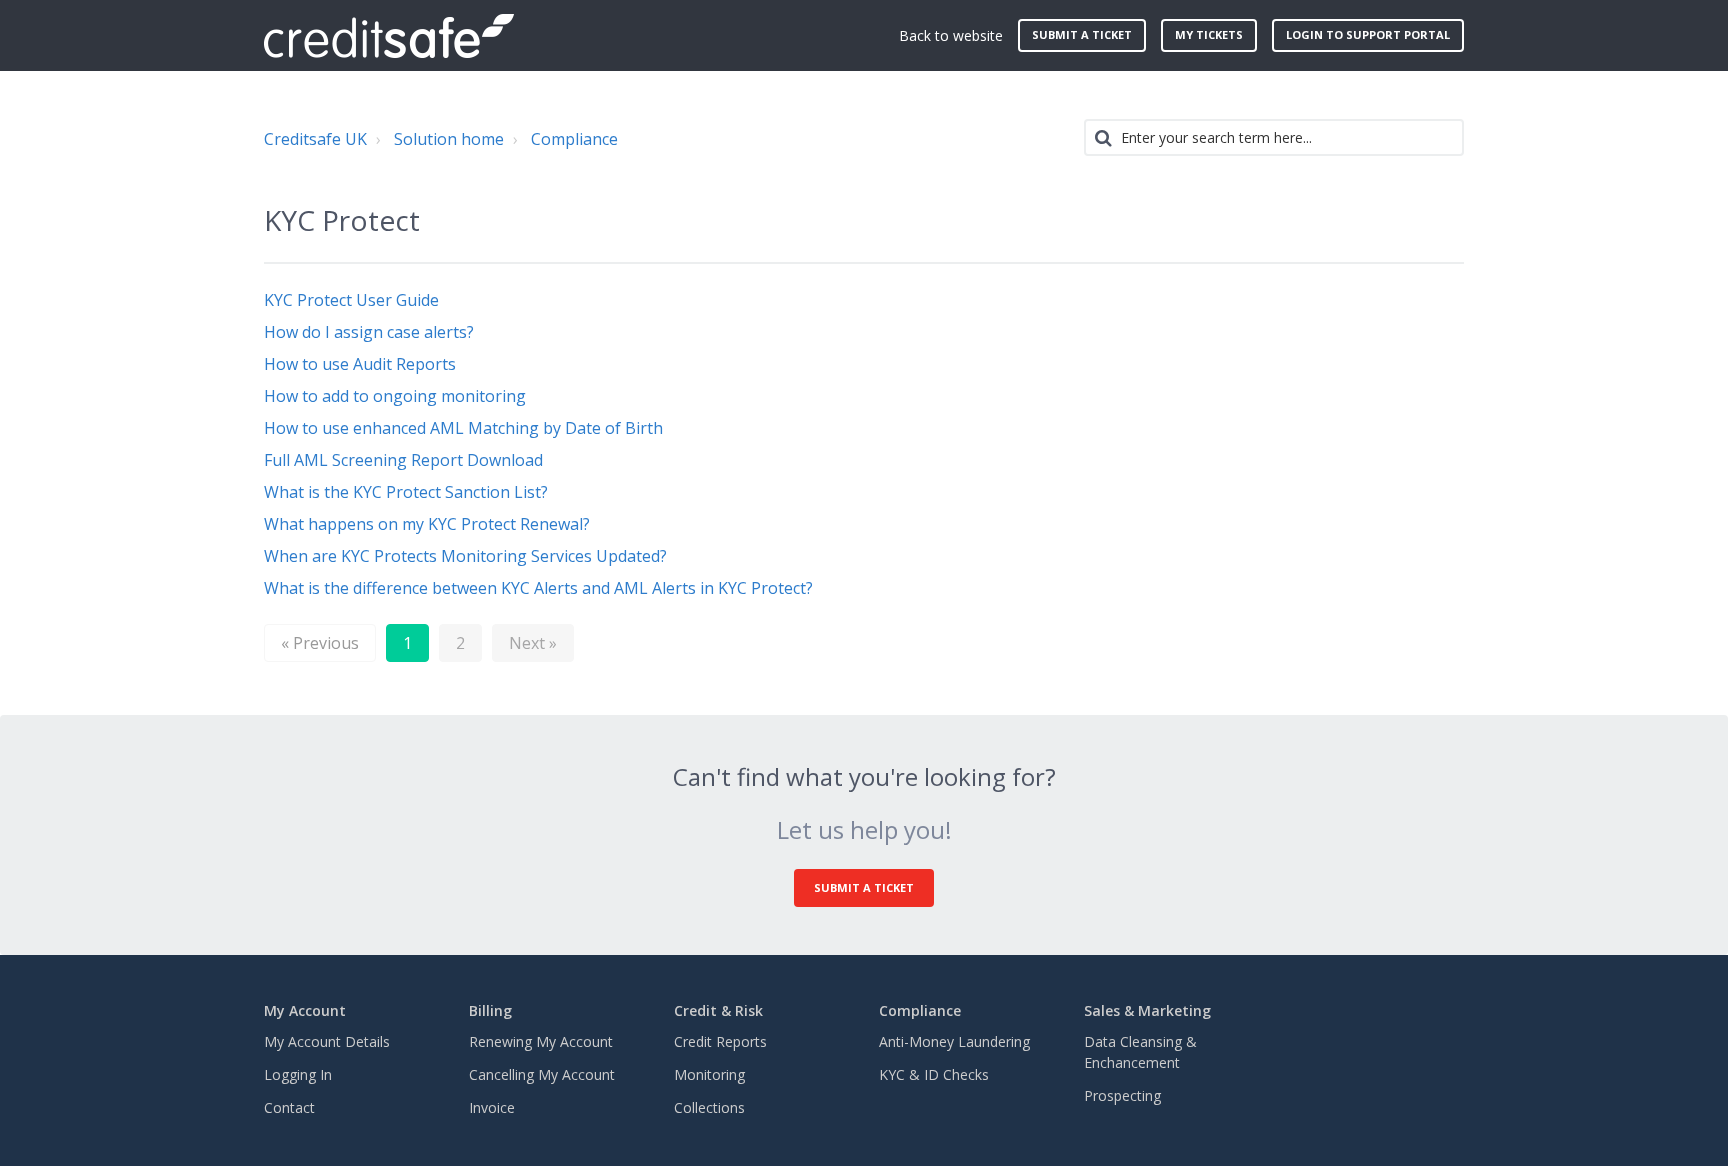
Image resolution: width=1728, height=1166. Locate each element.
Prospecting (1122, 1095)
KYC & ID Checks (934, 1074)
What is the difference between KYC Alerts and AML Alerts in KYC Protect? (538, 588)
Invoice (492, 1107)
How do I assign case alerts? (369, 332)
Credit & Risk (718, 1010)
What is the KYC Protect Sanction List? (406, 492)
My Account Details (327, 1041)
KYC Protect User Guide (351, 300)
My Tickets (1209, 34)
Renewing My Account (541, 1041)
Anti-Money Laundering (954, 1041)
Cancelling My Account (542, 1074)
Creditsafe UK (315, 139)
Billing (490, 1010)
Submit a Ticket (864, 887)
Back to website (951, 35)
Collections (709, 1107)
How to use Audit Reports (360, 364)
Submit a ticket (1082, 34)
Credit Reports (720, 1041)
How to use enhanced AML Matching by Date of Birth (463, 428)
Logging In (298, 1074)
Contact (289, 1107)
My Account (305, 1010)
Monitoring (709, 1074)
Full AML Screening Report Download (403, 460)
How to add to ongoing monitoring (395, 396)
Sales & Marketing (1147, 1010)
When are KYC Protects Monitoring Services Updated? (465, 556)
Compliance (574, 139)
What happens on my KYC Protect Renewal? (427, 524)
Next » (533, 643)
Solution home (449, 139)
